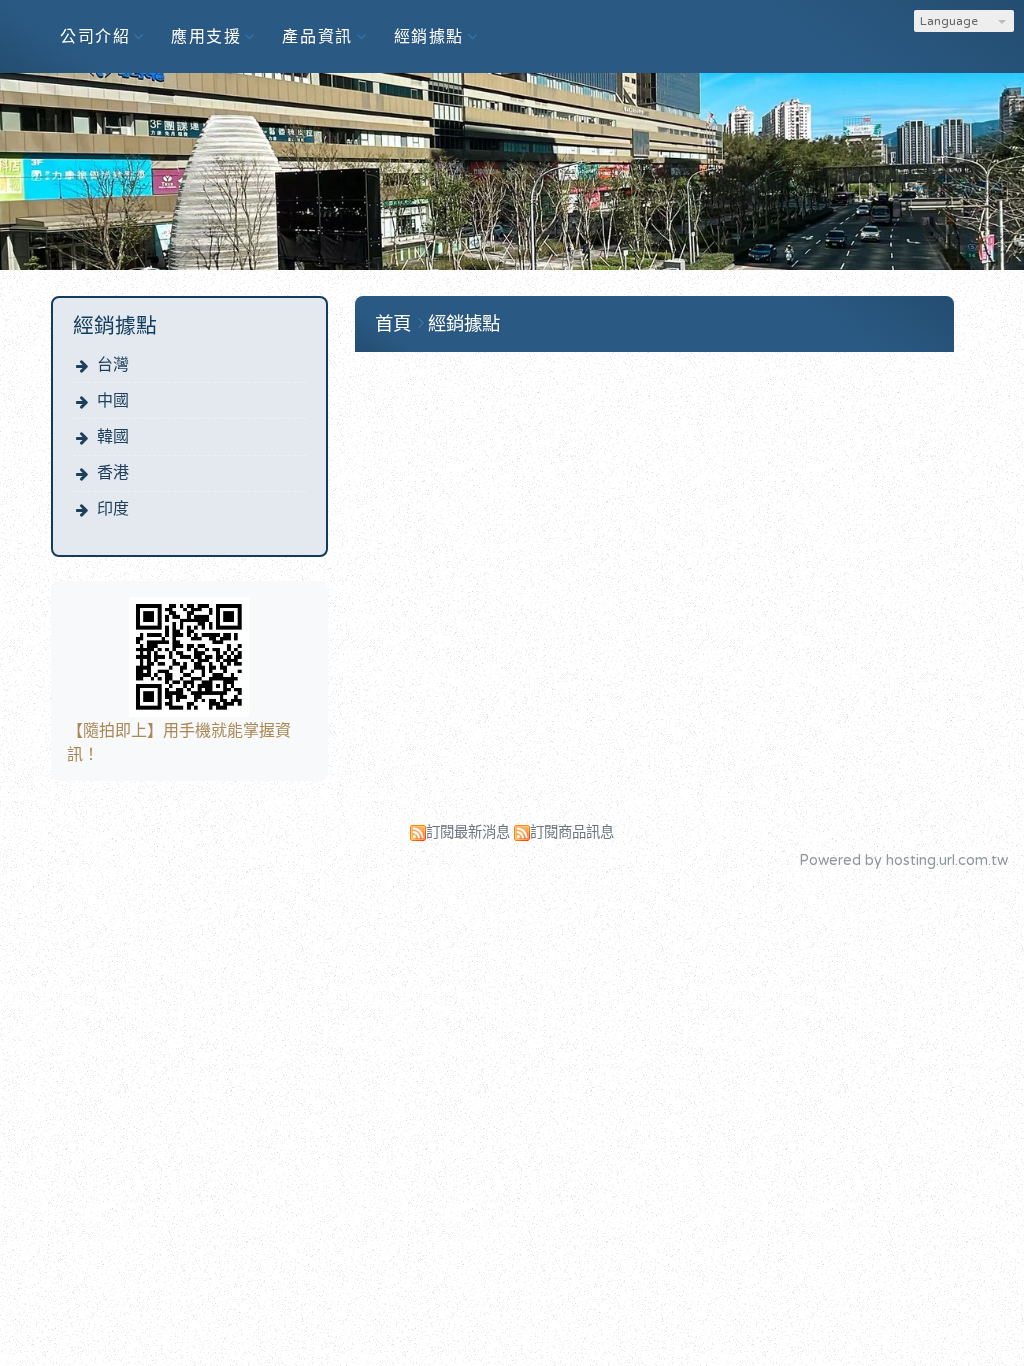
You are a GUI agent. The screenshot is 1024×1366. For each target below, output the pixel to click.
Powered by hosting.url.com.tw (903, 860)
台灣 (113, 365)
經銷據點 (464, 324)
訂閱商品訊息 (572, 832)
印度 (113, 509)
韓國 (113, 437)
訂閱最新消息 (468, 832)
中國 (113, 401)
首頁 (393, 324)
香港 (113, 473)
